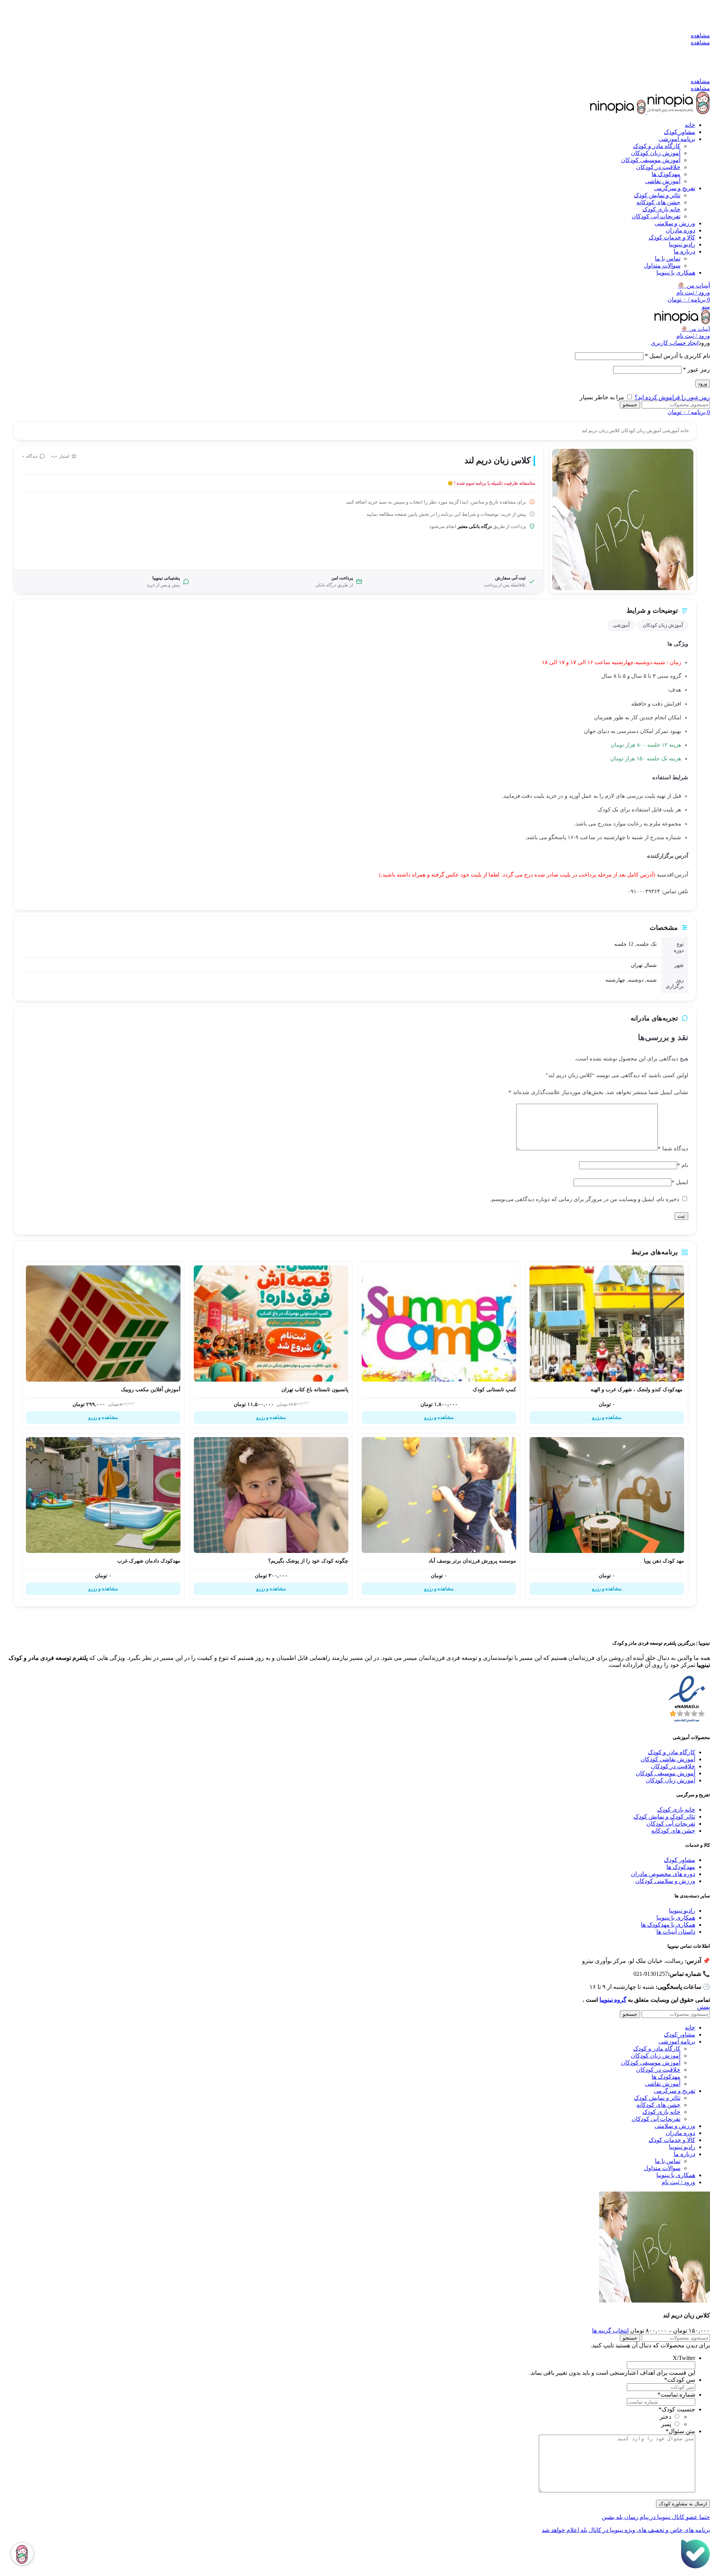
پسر (666, 2424)
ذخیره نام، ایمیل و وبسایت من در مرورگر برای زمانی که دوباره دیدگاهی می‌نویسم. (585, 1199)
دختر (665, 2417)
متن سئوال (680, 2431)
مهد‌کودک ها (666, 174)
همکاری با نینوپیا (676, 1918)
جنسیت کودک (677, 2409)
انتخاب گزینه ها (610, 2330)
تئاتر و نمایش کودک (657, 195)
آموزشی (670, 431)
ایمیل (680, 1182)
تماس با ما (668, 258)
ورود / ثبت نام (678, 2182)
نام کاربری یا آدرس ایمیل (677, 356)
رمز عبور (697, 369)
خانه (684, 431)
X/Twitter (684, 2358)
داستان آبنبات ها (676, 1932)
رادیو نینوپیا (682, 1911)
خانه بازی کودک (661, 209)
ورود (703, 384)
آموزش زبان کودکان (656, 153)
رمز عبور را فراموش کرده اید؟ (672, 397)
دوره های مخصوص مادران (663, 1874)
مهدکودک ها (681, 1867)
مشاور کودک (679, 1860)
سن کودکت (680, 2380)
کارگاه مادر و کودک (657, 146)
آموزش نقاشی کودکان (668, 1759)
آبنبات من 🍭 (694, 285)
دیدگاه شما (673, 1149)
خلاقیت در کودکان (658, 167)
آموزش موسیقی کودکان (651, 160)
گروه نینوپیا (613, 2000)
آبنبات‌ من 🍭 (696, 329)
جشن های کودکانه (658, 202)
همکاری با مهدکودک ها (668, 1925)
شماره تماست (676, 2395)
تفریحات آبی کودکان (656, 216)
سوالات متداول (662, 265)
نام (683, 1165)
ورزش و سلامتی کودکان (665, 1881)
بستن (704, 2007)
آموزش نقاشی (663, 181)
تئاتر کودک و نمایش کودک (664, 1817)
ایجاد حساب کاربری (675, 343)
